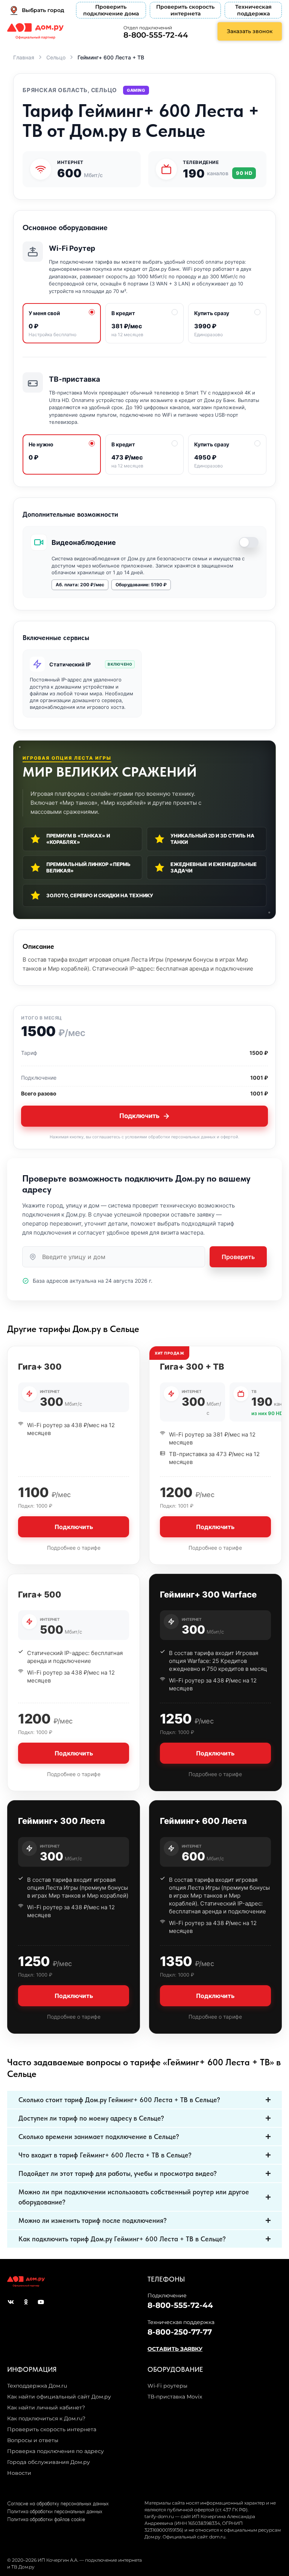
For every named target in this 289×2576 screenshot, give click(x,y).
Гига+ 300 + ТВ (192, 1367)
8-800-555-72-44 (156, 35)
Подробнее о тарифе (74, 1548)
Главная (24, 57)
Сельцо (56, 57)
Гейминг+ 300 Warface (208, 1594)
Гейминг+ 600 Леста (203, 1821)
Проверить (238, 1257)
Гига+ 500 (40, 1594)
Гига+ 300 (40, 1367)
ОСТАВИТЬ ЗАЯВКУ (175, 2349)
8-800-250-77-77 (180, 2332)
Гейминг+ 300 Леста (62, 1821)
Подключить (139, 1116)
